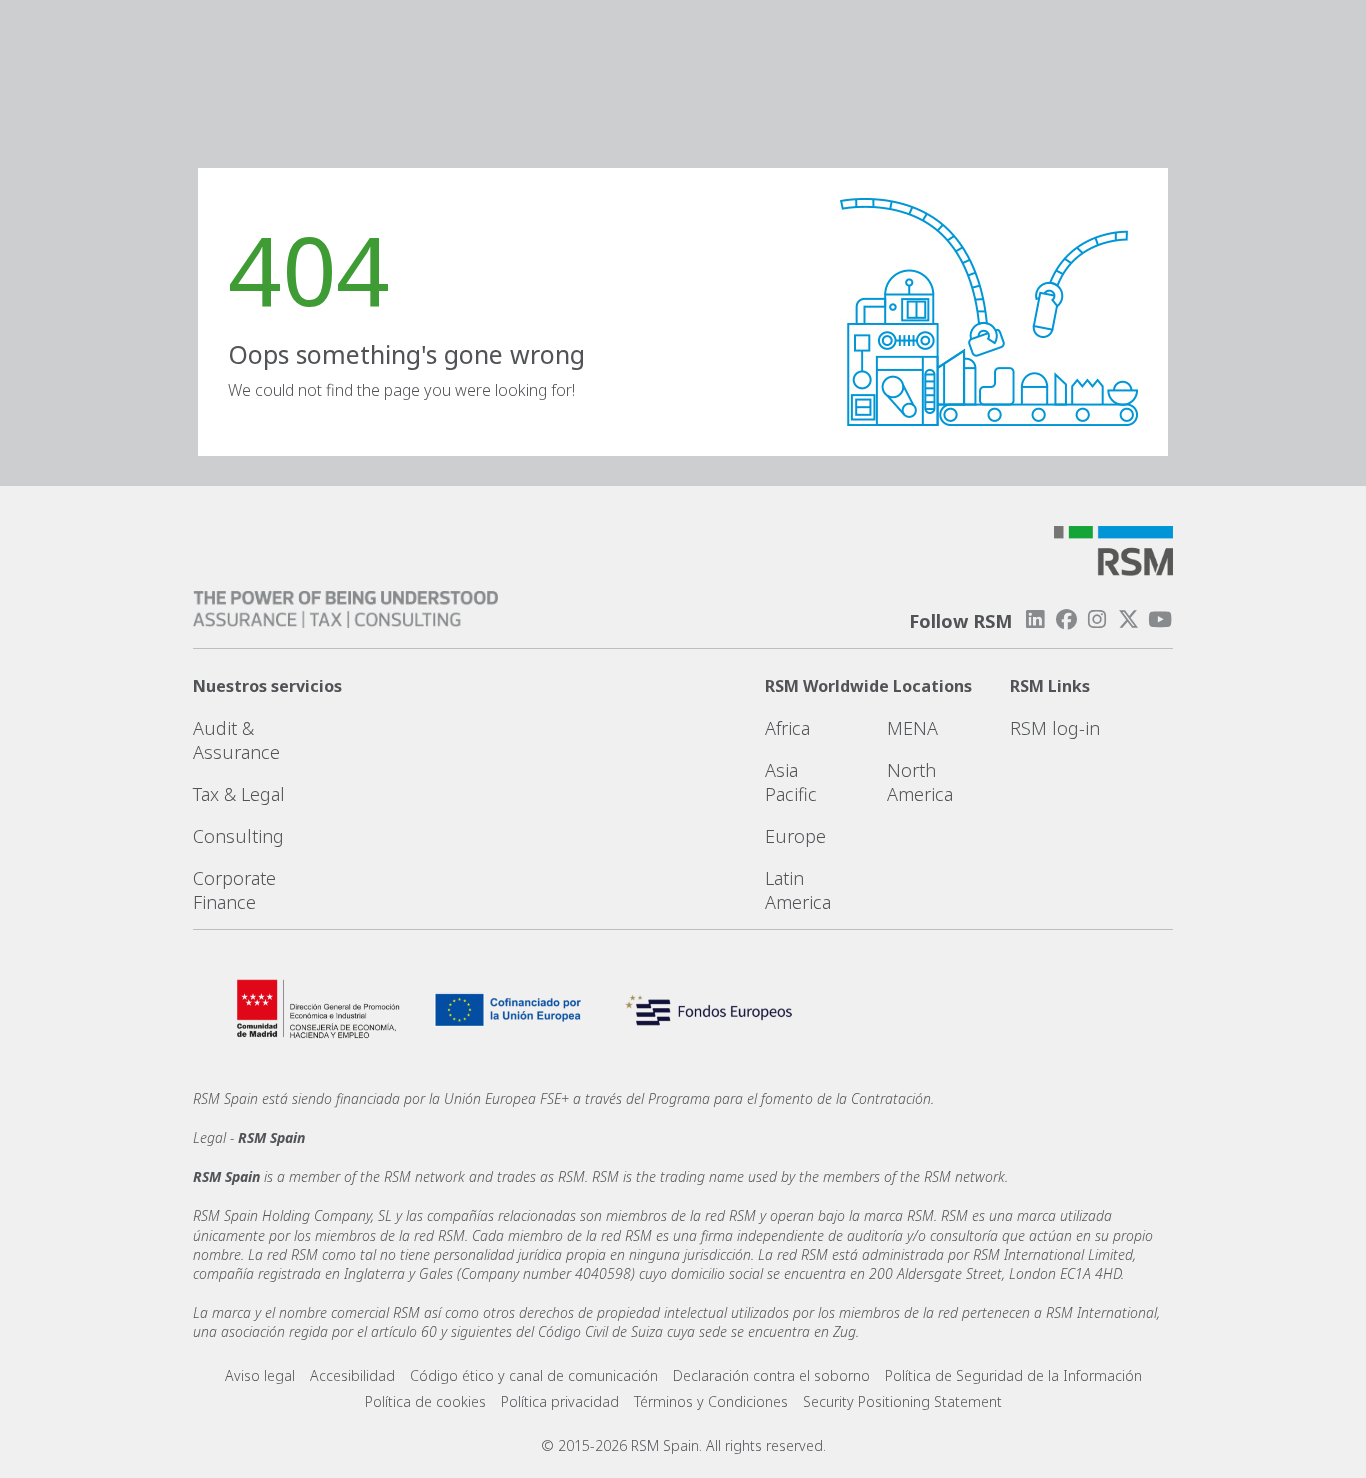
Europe (795, 836)
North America (920, 782)
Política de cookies (425, 1401)
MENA (912, 728)
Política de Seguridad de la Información (1013, 1375)
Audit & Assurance (236, 740)
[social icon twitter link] (1129, 619)
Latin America (798, 890)
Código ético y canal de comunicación (534, 1375)
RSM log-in (1055, 728)
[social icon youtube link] (1160, 619)
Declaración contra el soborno (771, 1375)
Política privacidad (560, 1401)
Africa (787, 728)
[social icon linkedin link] (1035, 619)
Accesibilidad (352, 1375)
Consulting (238, 836)
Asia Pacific (791, 782)
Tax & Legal (239, 794)
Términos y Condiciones (711, 1401)
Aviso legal (260, 1375)
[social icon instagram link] (1097, 619)
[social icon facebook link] (1066, 619)
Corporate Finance (234, 890)
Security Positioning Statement (902, 1401)
